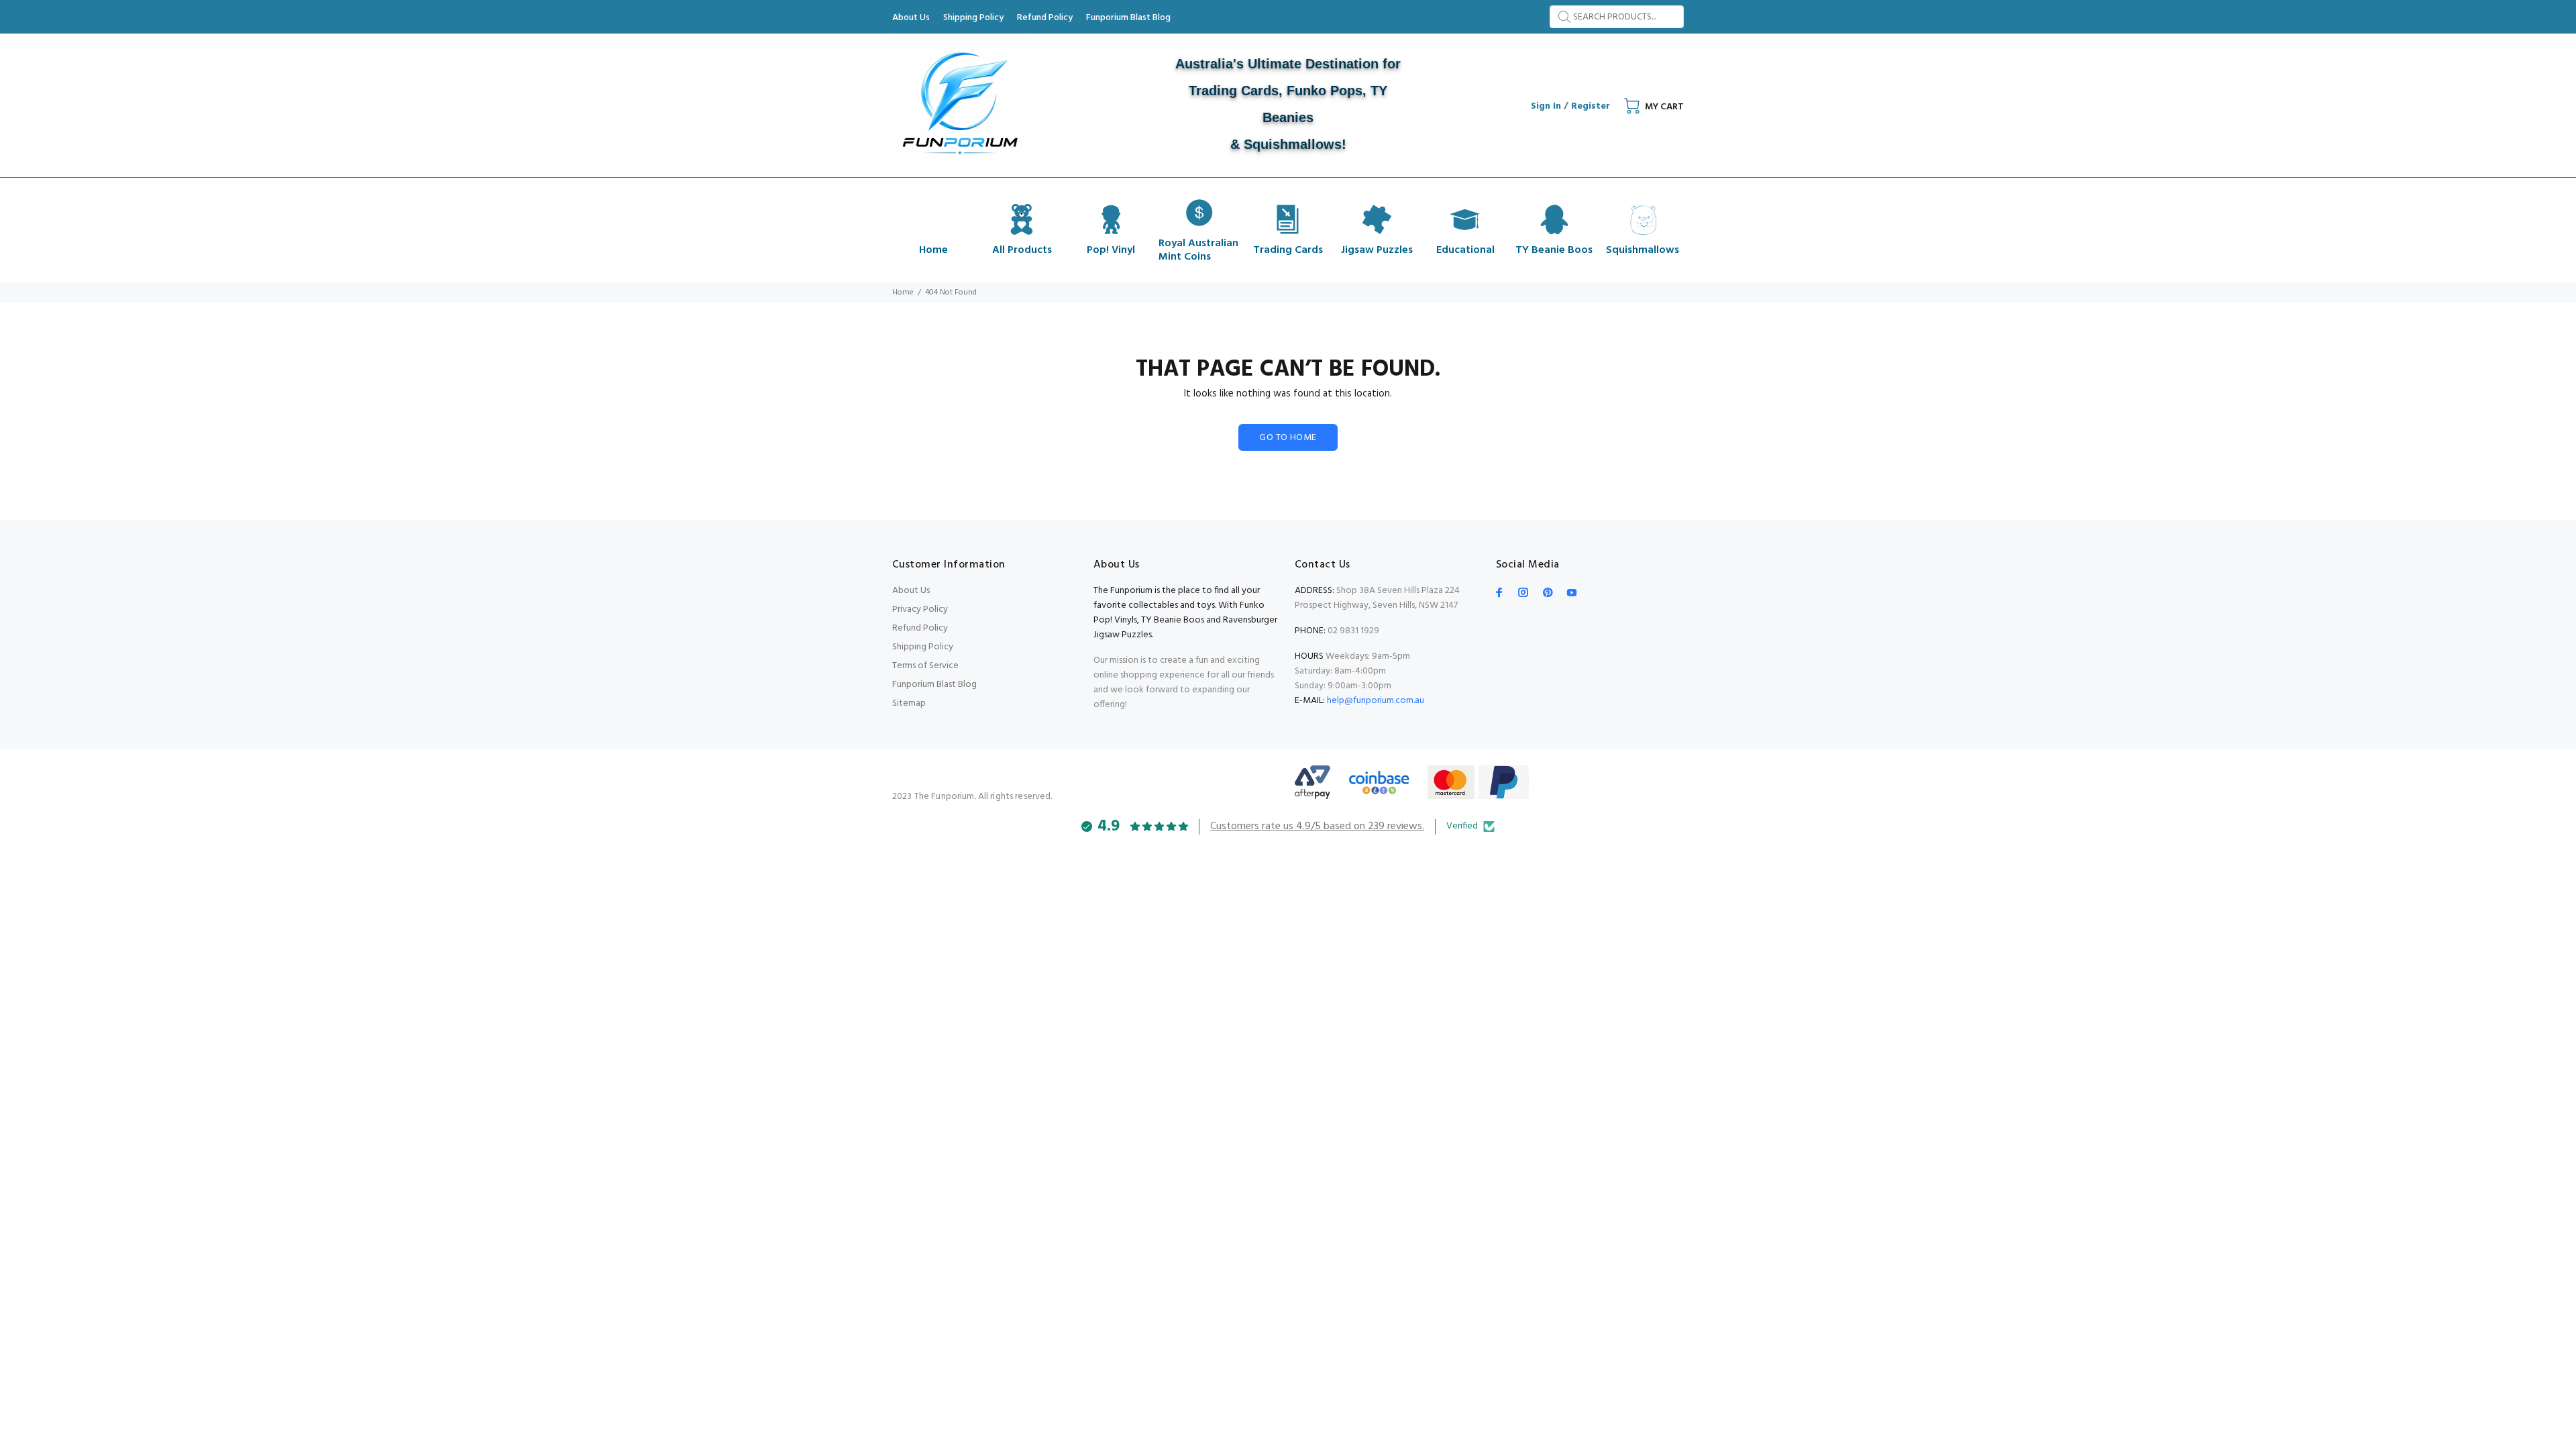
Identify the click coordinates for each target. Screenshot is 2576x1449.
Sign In (1546, 106)
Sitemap (909, 703)
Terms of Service (925, 666)
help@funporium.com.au (1375, 701)
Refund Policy (920, 628)
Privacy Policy (920, 609)
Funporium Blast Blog (934, 685)
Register (1591, 106)
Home (903, 292)
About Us (911, 591)
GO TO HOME (1288, 438)
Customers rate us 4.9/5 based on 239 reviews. (1317, 826)
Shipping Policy (923, 647)
